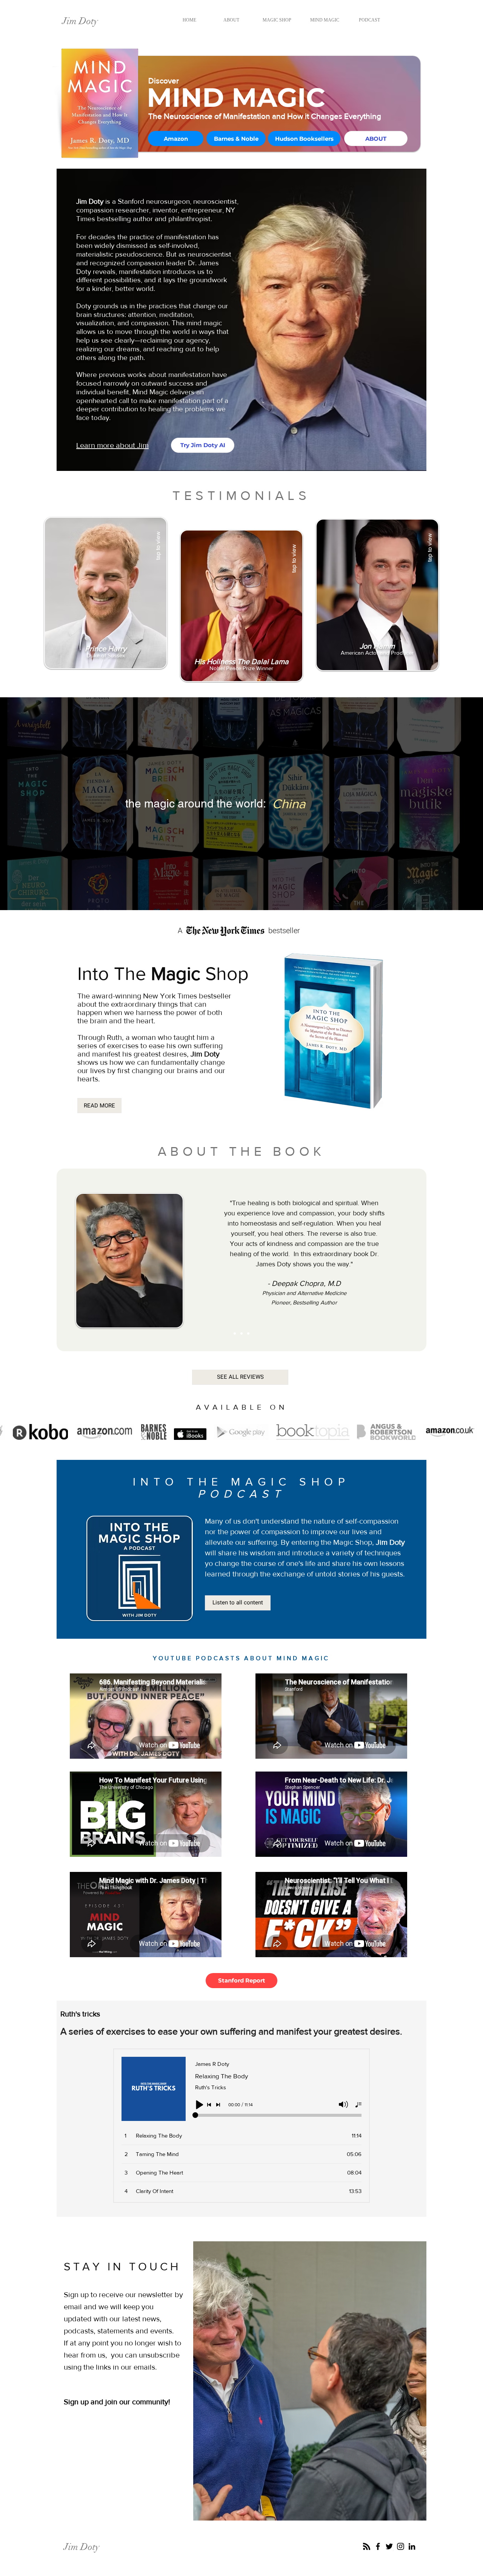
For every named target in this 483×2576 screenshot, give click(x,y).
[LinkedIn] (412, 2546)
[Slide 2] (241, 1333)
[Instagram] (401, 2546)
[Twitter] (389, 2546)
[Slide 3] (248, 1333)
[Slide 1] (235, 1333)
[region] (106, 596)
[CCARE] (367, 2546)
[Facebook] (378, 2546)
